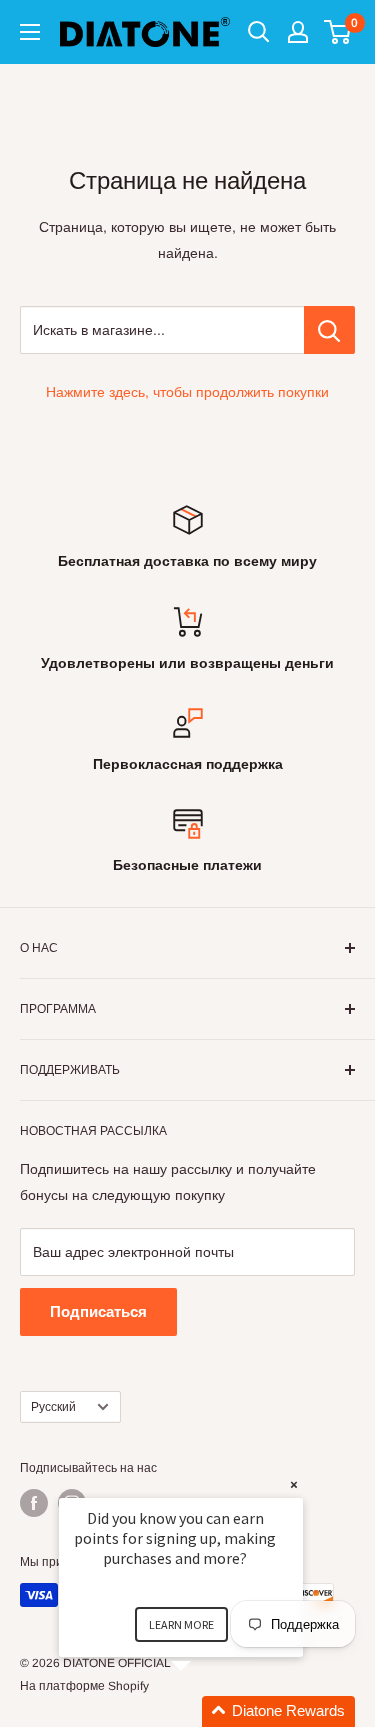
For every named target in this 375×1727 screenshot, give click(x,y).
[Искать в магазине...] (329, 330)
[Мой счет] (298, 32)
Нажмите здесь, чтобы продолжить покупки (187, 392)
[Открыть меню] (30, 32)
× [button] (294, 1484)
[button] (205, 1711)
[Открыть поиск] (259, 32)
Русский (53, 1407)
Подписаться (98, 1311)
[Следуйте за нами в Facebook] (34, 1503)
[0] (338, 32)
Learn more (181, 1624)
